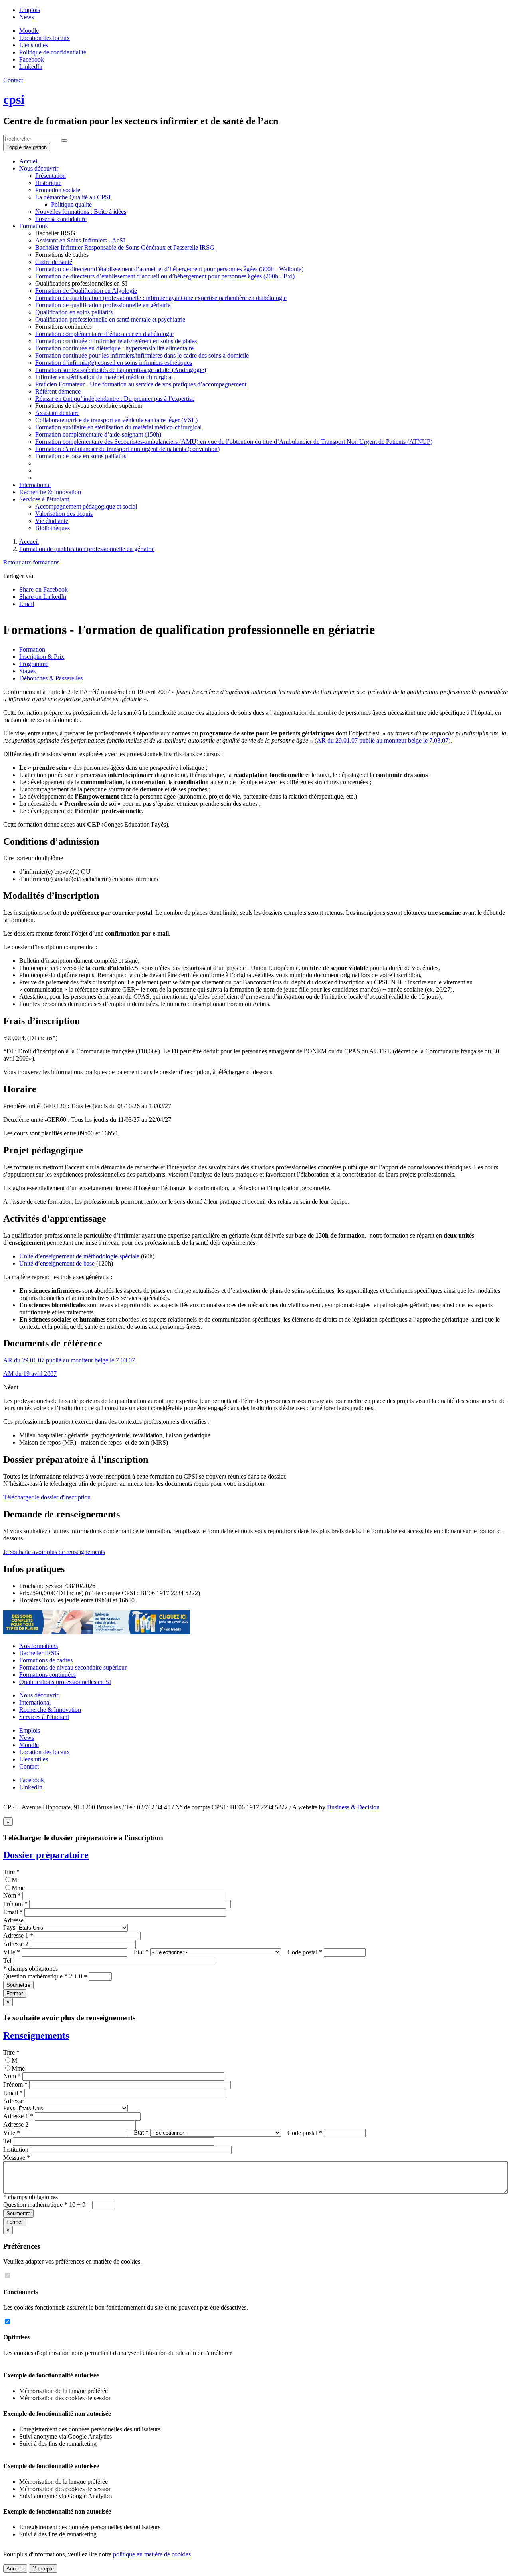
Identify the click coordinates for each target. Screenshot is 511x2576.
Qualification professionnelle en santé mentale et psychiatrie (110, 319)
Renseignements (36, 2035)
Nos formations (39, 1646)
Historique (48, 183)
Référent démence (58, 391)
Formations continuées (48, 1675)
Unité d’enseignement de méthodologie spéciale (79, 1256)
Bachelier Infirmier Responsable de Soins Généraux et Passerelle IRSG (125, 247)
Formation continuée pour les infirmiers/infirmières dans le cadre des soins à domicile (142, 355)
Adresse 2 (16, 1944)
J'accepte (43, 2569)
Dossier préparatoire (46, 1855)
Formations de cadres (46, 1660)
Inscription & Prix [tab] (42, 657)
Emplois (30, 10)
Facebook (32, 1780)
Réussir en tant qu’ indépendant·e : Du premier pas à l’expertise (115, 399)
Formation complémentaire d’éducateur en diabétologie (104, 334)
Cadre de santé (54, 262)
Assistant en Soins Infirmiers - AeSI (80, 240)
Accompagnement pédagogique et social (86, 506)
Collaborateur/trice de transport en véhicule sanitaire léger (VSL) (116, 420)
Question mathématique (35, 1976)
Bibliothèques (52, 528)
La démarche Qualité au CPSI (73, 197)
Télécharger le (47, 1497)
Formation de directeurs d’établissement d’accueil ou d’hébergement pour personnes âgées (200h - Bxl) (165, 276)
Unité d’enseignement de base (57, 1263)
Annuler (15, 2569)
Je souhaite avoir (54, 1552)
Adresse (13, 1920)
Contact (13, 80)
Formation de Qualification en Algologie (86, 291)
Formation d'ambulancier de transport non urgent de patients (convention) (127, 449)
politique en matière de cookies (152, 2554)
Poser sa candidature (61, 219)
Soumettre (18, 1985)
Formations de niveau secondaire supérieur (73, 1667)
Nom (12, 1895)
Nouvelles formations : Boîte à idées (81, 212)
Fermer (15, 1993)
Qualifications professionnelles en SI (65, 1682)
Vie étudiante (52, 521)
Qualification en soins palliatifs (74, 312)
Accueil (29, 161)
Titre (11, 1872)
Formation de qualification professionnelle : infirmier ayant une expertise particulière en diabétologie (161, 298)
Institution (16, 2150)
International (35, 485)
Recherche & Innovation (50, 492)
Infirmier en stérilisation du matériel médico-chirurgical (104, 377)
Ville (12, 1952)
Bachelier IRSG (39, 1653)
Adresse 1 (18, 1935)
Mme (18, 1888)
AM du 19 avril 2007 (30, 1374)
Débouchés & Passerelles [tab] (51, 678)
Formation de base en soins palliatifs (81, 456)
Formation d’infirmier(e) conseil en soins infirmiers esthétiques (114, 363)
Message (17, 2158)
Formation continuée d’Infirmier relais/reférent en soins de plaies (116, 341)
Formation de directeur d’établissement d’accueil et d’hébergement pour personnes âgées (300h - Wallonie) (169, 269)
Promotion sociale (58, 190)
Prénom (15, 1904)
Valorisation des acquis (64, 514)
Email (13, 1912)
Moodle (29, 31)
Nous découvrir (39, 168)
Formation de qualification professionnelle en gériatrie (103, 305)
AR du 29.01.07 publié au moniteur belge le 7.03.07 (382, 740)
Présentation (51, 176)
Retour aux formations (31, 562)
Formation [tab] (32, 649)
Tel (7, 1961)
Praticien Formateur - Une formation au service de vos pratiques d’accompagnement (141, 384)
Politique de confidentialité (53, 52)
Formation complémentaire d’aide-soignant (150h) (98, 434)
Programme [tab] (34, 664)
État (141, 1952)
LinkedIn (31, 1787)
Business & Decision (353, 1807)
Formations (33, 226)
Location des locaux (45, 38)
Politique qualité (71, 204)
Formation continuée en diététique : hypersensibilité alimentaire (114, 348)
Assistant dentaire (57, 413)
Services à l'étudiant (44, 499)
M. (15, 1880)
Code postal (305, 1952)
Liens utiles (34, 45)
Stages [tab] (27, 671)
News (27, 17)
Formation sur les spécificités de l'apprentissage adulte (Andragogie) (121, 370)
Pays (9, 1927)
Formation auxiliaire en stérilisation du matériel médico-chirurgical (118, 427)
